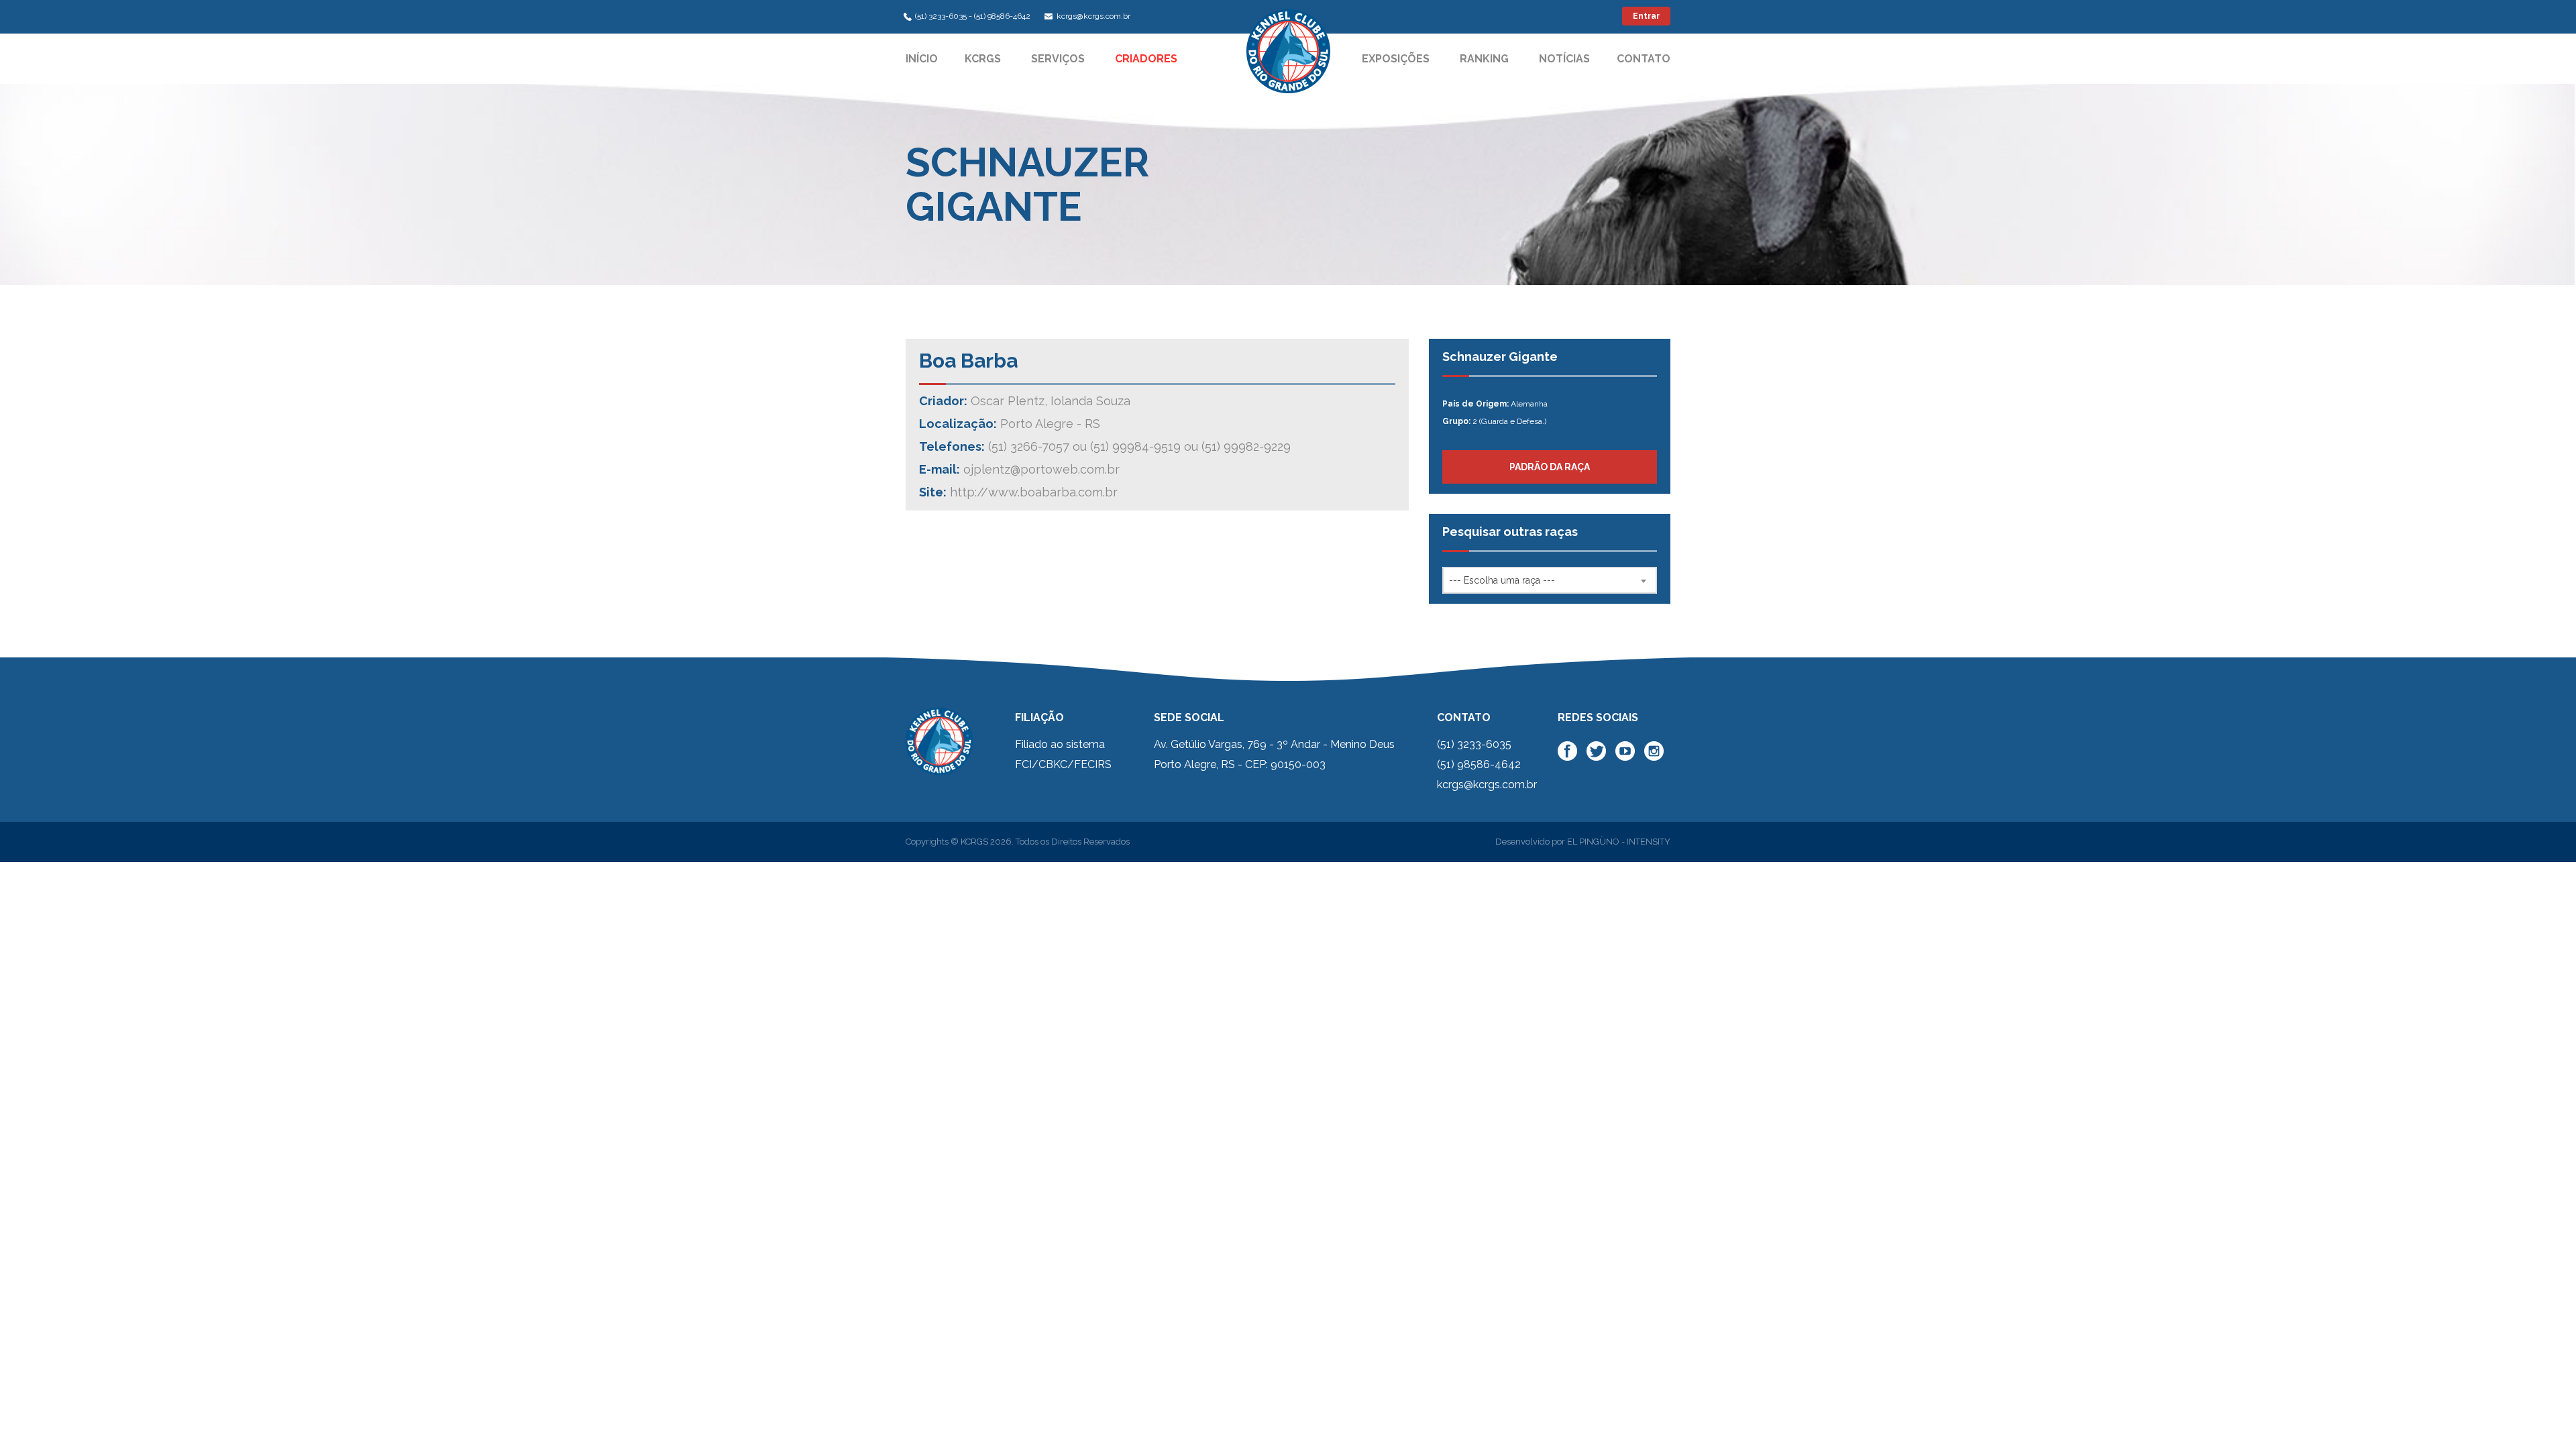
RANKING (1484, 59)
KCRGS (983, 59)
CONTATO (1644, 59)
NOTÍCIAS (1564, 59)
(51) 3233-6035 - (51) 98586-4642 (973, 16)
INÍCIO (922, 59)
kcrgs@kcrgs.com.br (1092, 16)
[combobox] (1550, 580)
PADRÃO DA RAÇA (1550, 467)
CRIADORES (1146, 59)
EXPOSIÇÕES (1396, 59)
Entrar (1646, 16)
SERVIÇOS (1058, 59)
